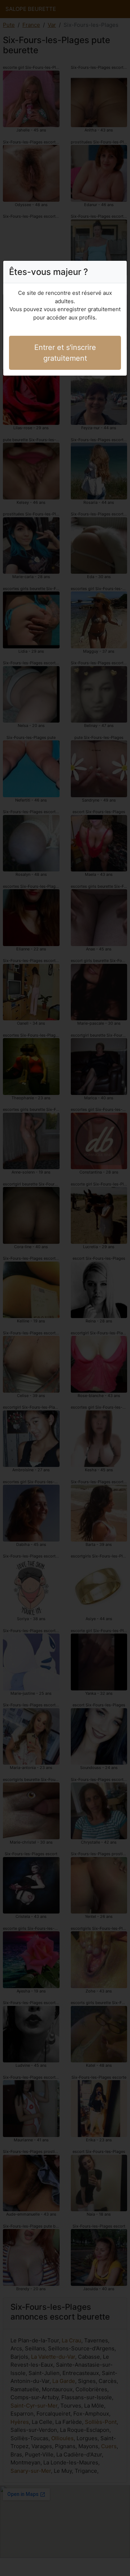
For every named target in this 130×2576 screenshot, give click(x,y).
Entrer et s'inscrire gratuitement (65, 353)
